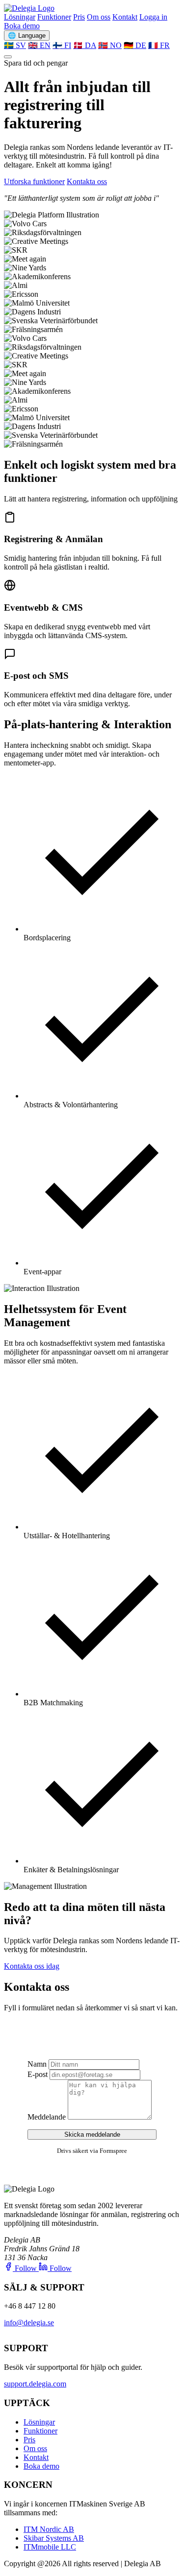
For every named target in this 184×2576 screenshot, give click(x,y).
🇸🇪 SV (15, 45)
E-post (38, 2074)
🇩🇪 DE (135, 45)
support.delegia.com (35, 2384)
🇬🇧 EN (39, 45)
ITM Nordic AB (49, 2529)
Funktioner (54, 17)
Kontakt (125, 17)
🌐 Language (27, 36)
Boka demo (22, 26)
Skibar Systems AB (54, 2538)
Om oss (99, 17)
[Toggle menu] (8, 57)
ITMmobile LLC (50, 2547)
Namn (37, 2064)
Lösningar (20, 17)
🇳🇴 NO (110, 45)
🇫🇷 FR (159, 45)
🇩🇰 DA (85, 45)
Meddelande (47, 2117)
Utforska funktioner (34, 181)
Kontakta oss (87, 181)
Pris (79, 17)
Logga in (153, 17)
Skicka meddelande (92, 2135)
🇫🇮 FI (62, 45)
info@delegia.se (29, 2323)
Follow (26, 2268)
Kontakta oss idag (32, 1966)
